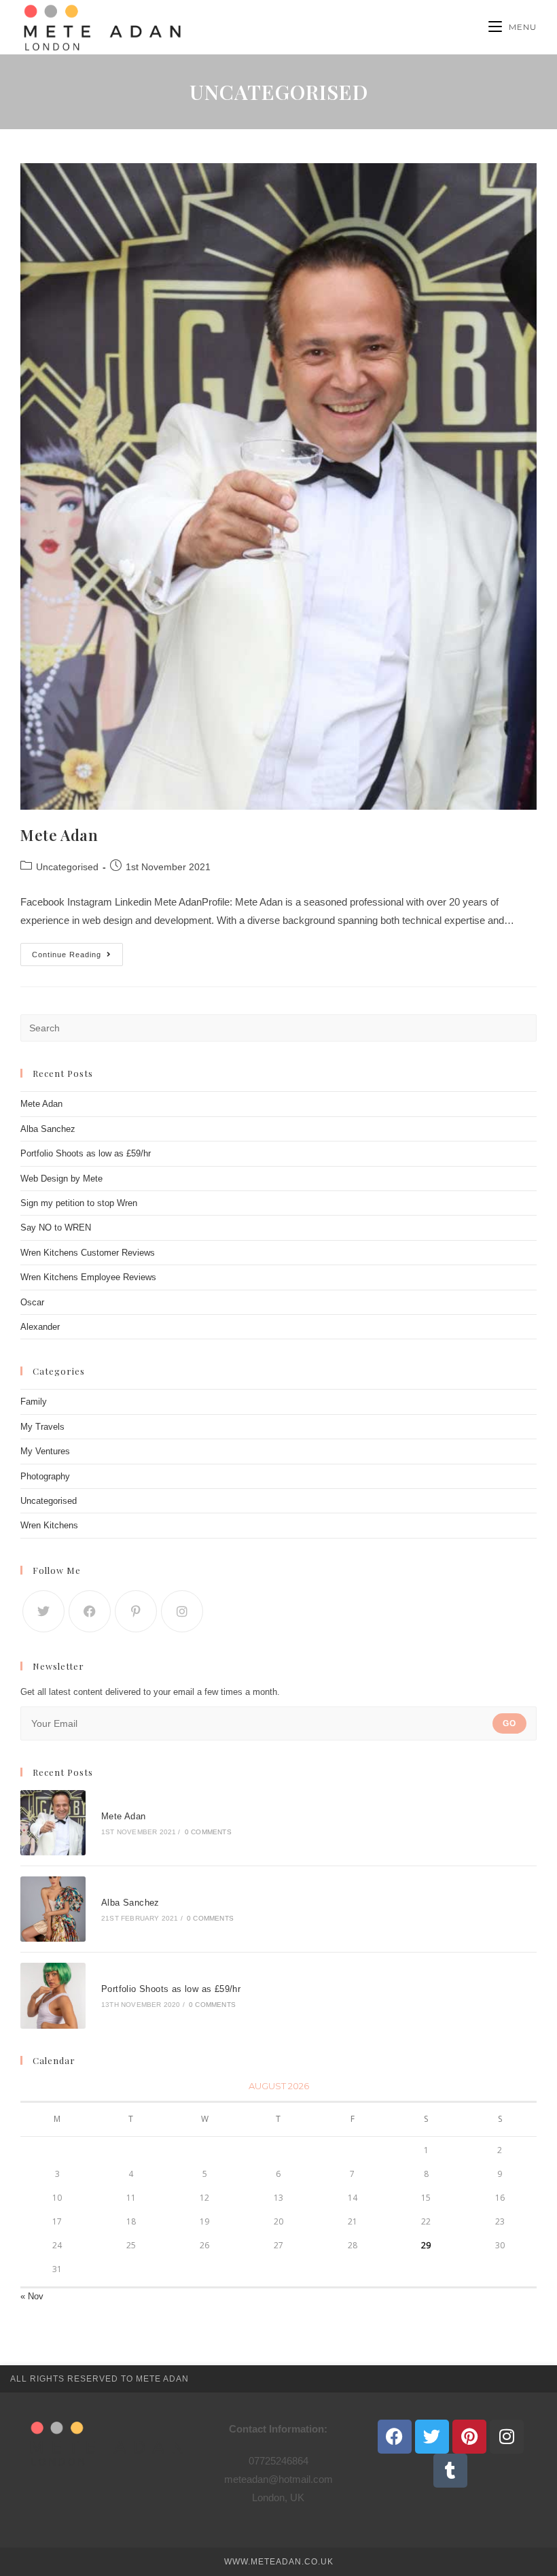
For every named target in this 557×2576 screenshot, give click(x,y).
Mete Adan (59, 835)
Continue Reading (77, 951)
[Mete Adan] (53, 1823)
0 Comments (208, 1832)
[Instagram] (182, 1611)
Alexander (40, 1327)
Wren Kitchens (49, 1525)
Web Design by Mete (61, 1179)
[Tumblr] (450, 2471)
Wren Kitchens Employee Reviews (88, 1277)
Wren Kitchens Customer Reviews (88, 1253)
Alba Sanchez (48, 1129)
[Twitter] (432, 2437)
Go (509, 1723)
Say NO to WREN (56, 1227)
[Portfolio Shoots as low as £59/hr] (53, 1995)
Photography (45, 1476)
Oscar (32, 1302)
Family (34, 1402)
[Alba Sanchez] (53, 1909)
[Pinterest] (136, 1611)
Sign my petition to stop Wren (79, 1203)
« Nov (32, 2296)
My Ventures (45, 1451)
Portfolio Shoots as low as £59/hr (86, 1153)
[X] (43, 1611)
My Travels (42, 1427)
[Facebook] (90, 1611)
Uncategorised (67, 867)
